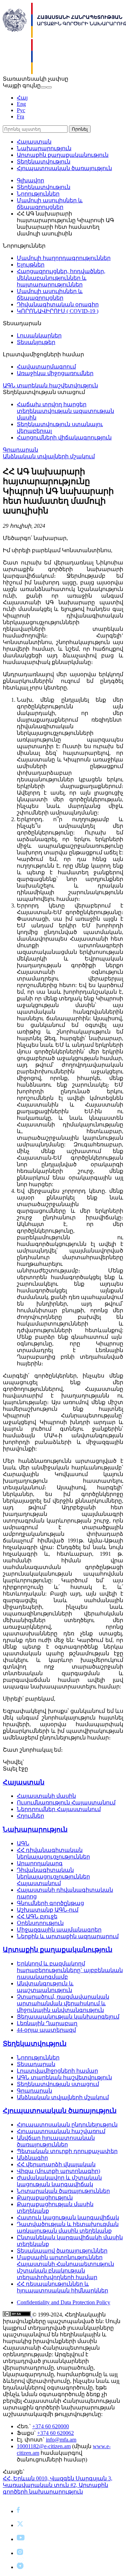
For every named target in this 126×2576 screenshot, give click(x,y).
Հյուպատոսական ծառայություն (64, 168)
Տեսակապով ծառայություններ (62, 2251)
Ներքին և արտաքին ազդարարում (68, 1936)
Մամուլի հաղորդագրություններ (64, 258)
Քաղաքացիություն (45, 2198)
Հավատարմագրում (46, 367)
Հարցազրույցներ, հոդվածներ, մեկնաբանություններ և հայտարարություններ (61, 278)
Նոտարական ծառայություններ (63, 2191)
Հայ (22, 98)
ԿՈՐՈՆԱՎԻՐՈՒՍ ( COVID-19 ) (58, 311)
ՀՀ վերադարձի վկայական (56, 2164)
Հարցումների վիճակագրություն (64, 437)
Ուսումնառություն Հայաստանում (66, 1803)
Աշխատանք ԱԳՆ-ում (48, 1910)
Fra (20, 116)
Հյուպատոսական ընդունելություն (67, 2125)
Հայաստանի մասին (46, 1796)
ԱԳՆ (23, 1843)
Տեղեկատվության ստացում (58, 2084)
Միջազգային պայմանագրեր (59, 1930)
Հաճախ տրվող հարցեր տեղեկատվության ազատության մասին (65, 411)
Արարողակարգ (40, 1863)
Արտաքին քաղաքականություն (63, 155)
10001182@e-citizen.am (44, 2446)
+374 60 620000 (51, 2426)
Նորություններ (38, 194)
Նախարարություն (44, 148)
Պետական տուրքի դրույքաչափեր (67, 2151)
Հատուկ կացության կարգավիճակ (68, 2217)
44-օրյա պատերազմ (46, 2030)
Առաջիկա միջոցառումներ (55, 373)
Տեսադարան (36, 2064)
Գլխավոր (30, 180)
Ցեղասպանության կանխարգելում (68, 2017)
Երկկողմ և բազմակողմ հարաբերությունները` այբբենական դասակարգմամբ (70, 1970)
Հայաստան (34, 142)
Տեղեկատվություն (44, 162)
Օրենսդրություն (40, 1923)
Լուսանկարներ (39, 335)
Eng (21, 104)
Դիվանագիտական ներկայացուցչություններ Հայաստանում (53, 1877)
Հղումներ (30, 1816)
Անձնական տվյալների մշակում (49, 456)
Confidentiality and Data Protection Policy (64, 2302)
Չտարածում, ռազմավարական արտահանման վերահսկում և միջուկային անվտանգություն (63, 2003)
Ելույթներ (31, 265)
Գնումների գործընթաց (50, 1903)
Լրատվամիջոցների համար (57, 2071)
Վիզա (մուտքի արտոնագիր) (58, 2171)
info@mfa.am (61, 2440)
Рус (21, 110)
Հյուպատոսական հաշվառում (61, 2131)
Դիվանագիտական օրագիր (58, 304)
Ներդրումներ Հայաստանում (59, 1809)
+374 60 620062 (55, 2433)
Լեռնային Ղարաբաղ (47, 2023)
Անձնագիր (32, 2158)
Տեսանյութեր (36, 342)
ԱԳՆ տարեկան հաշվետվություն (50, 385)
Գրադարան (20, 450)
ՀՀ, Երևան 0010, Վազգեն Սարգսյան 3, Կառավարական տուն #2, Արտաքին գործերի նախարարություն (58, 2485)
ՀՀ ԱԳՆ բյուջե (37, 1916)
